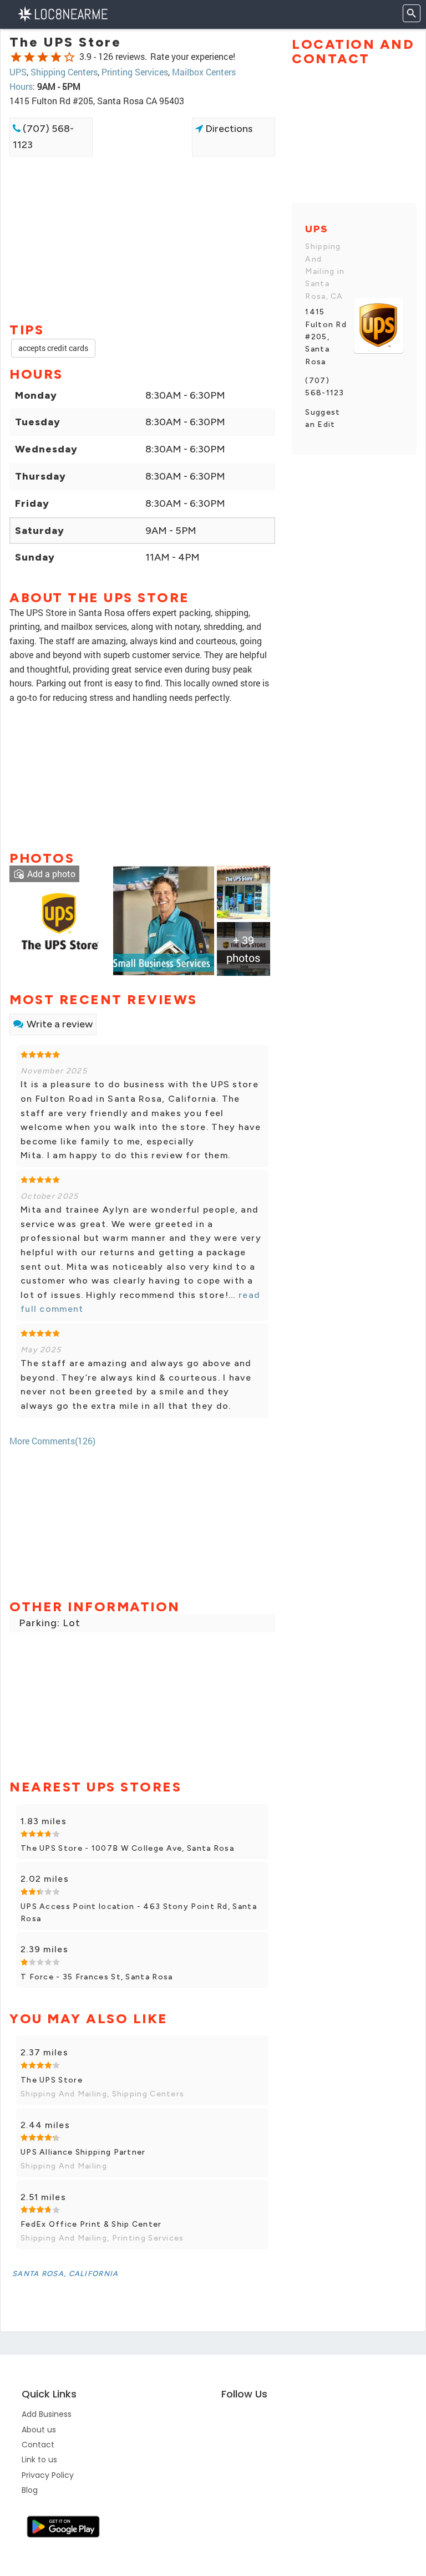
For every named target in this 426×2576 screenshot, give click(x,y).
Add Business (47, 2414)
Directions (228, 129)
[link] (60, 920)
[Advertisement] (142, 196)
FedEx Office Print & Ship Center (91, 2224)
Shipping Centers (64, 72)
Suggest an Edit (323, 418)
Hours (21, 86)
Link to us (39, 2460)
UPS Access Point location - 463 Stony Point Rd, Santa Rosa (139, 1913)
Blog (30, 2490)
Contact (38, 2445)
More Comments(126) (52, 1441)
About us (39, 2430)
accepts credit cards (53, 348)
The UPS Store (52, 2080)
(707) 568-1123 (43, 137)
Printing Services (135, 72)
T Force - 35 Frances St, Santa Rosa (97, 1977)
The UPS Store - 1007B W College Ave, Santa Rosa (127, 1848)
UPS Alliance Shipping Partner (83, 2152)
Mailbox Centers (204, 72)
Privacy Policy (48, 2475)
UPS (18, 72)
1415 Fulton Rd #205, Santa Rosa (326, 337)
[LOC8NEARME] (62, 13)
